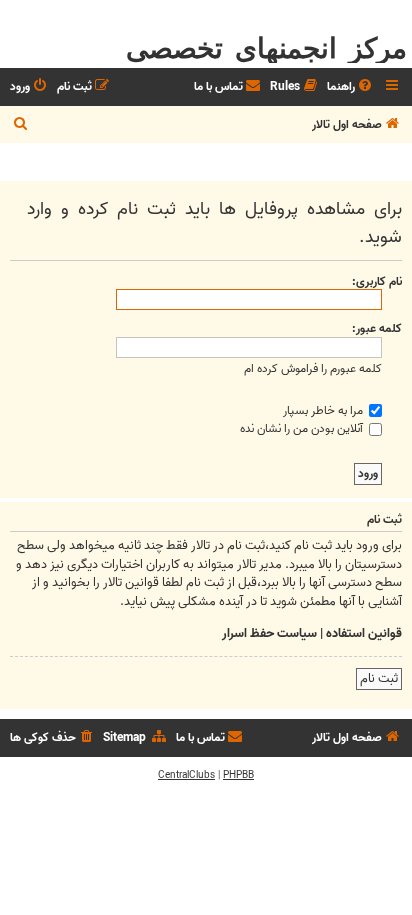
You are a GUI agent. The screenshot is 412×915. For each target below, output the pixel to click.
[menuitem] (351, 87)
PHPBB (238, 775)
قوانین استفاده (364, 634)
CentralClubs (186, 775)
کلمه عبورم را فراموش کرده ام (313, 368)
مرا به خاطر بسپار (324, 410)
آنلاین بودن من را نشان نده (303, 428)
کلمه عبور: (377, 328)
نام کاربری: (377, 281)
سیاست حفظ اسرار (269, 634)
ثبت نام (379, 678)
